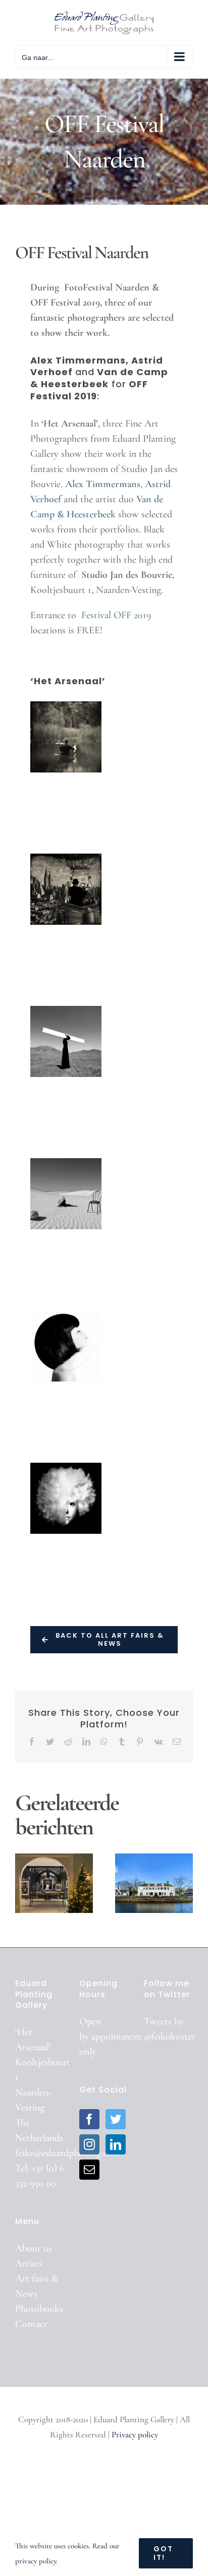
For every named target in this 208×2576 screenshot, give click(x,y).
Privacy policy (135, 2435)
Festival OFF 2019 (116, 615)
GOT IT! (163, 2553)
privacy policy (36, 2561)
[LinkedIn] (116, 2144)
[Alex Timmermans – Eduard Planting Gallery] (66, 737)
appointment (117, 2036)
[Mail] (89, 2170)
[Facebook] (89, 2119)
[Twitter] (116, 2119)
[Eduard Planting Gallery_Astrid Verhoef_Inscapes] (66, 1041)
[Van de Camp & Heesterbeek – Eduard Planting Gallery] (66, 1498)
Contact (31, 2324)
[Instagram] (89, 2144)
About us (34, 2248)
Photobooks (39, 2309)
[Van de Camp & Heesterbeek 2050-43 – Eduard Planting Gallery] (66, 1346)
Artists (29, 2263)
